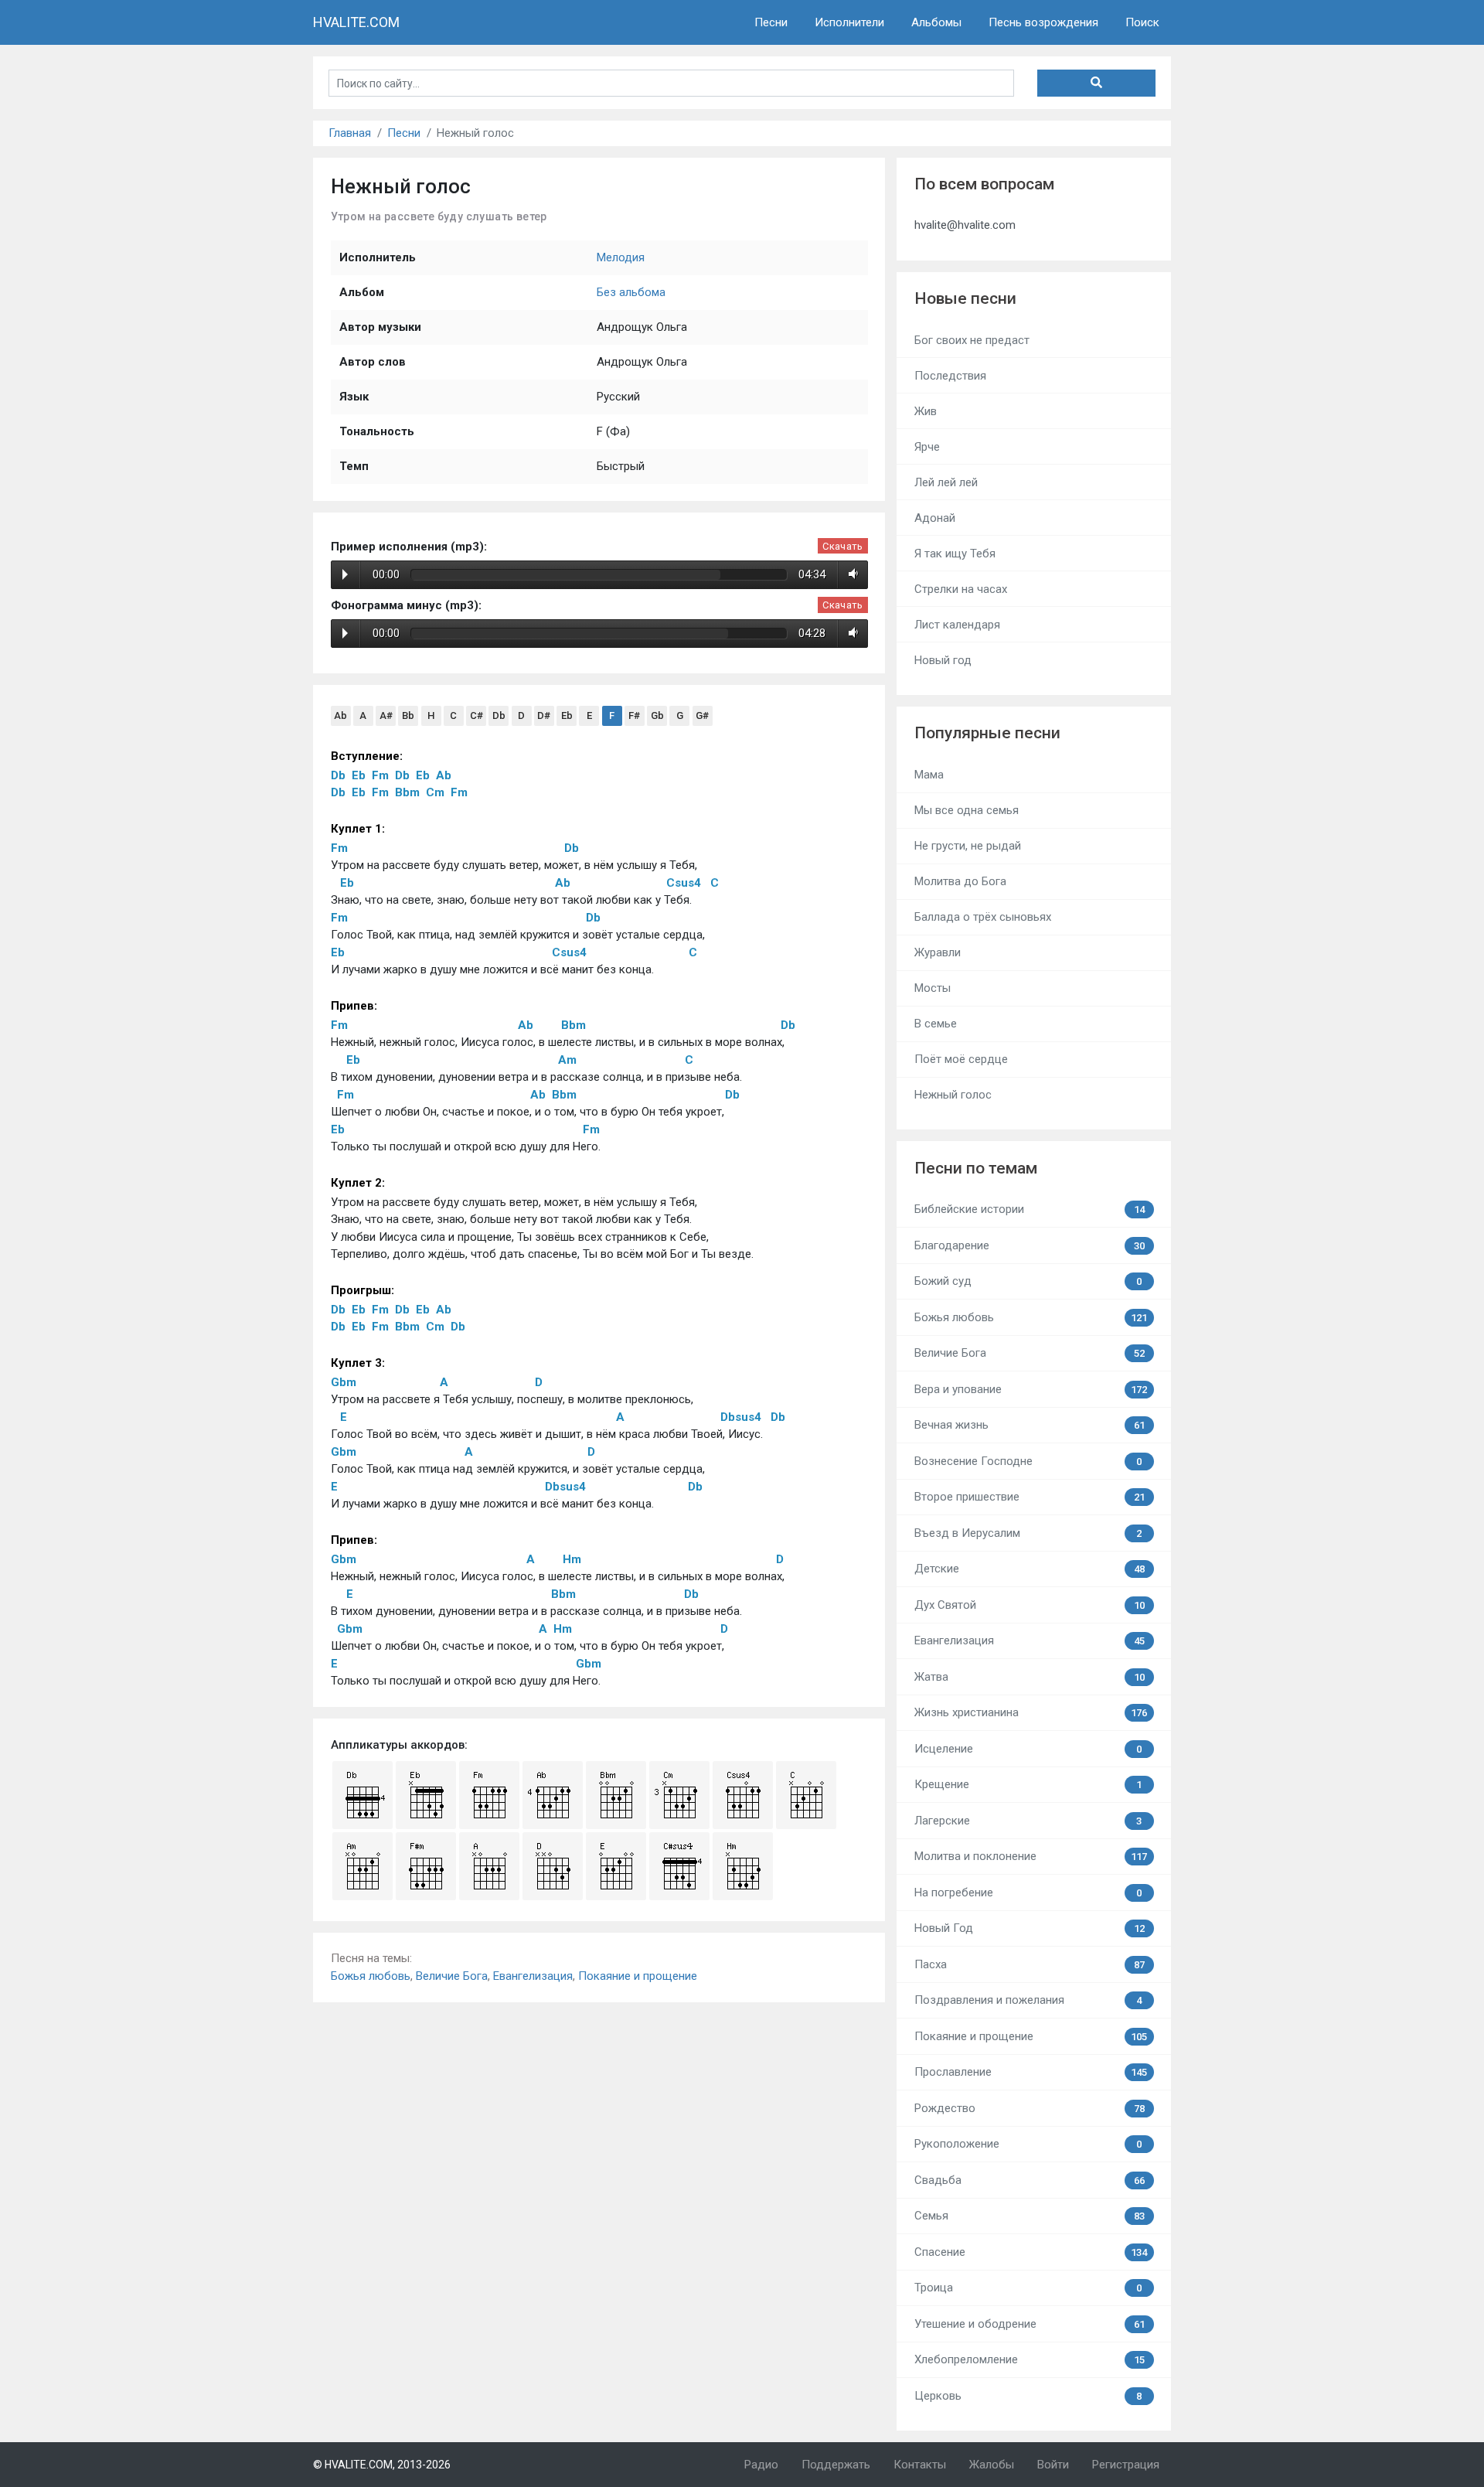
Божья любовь (371, 1976)
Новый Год (1030, 1928)
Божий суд (1028, 1281)
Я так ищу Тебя (955, 554)
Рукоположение (1028, 2144)
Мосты (933, 988)
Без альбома (631, 292)
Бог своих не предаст (972, 340)
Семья (1030, 2216)
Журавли (938, 952)
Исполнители (849, 22)
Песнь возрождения (1043, 22)
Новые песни (965, 298)
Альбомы (936, 22)
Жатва (1030, 1677)
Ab (340, 715)
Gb (657, 715)
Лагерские (1028, 1821)
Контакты (920, 2465)
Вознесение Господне (1028, 1461)
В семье (936, 1024)
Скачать (842, 546)
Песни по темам (976, 1168)
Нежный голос (953, 1095)
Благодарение (1030, 1245)
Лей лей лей (946, 482)
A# (386, 715)
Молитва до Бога (960, 881)
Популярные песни (987, 733)
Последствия (950, 376)
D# (544, 715)
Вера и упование (1031, 1389)
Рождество (1030, 2108)
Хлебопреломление (1030, 2359)
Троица (1028, 2288)
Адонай (935, 518)
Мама (929, 775)
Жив (926, 411)
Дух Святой (1030, 1605)
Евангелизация (533, 1976)
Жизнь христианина (1031, 1712)
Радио (761, 2465)
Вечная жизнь (1030, 1425)
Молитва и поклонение (1031, 1856)
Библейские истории (1030, 1209)
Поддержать (836, 2465)
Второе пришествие (1030, 1497)
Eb (567, 715)
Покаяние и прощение (638, 1976)
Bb (408, 715)
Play (345, 574)
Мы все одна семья (967, 810)
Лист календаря (957, 625)
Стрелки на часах (961, 589)
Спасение (1031, 2252)
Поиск (1142, 22)
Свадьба (1030, 2180)
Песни (771, 22)
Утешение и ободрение (1030, 2324)
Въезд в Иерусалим (1028, 1533)
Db (499, 715)
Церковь (1028, 2396)
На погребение (1028, 1893)
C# (477, 715)
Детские (1030, 1569)
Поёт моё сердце (961, 1059)
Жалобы (992, 2465)
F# (634, 715)
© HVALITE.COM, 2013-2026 (382, 2465)
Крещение (1028, 1784)
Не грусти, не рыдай (968, 846)
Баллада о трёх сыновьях (983, 917)
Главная (350, 133)
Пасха (1030, 1964)
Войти (1053, 2465)
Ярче (927, 447)
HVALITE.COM (356, 22)
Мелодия (621, 257)
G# (702, 715)
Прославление (1031, 2072)
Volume (851, 574)
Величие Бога (452, 1976)
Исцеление (1028, 1749)
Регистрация (1126, 2465)
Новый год (943, 660)
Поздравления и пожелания (1028, 2000)
